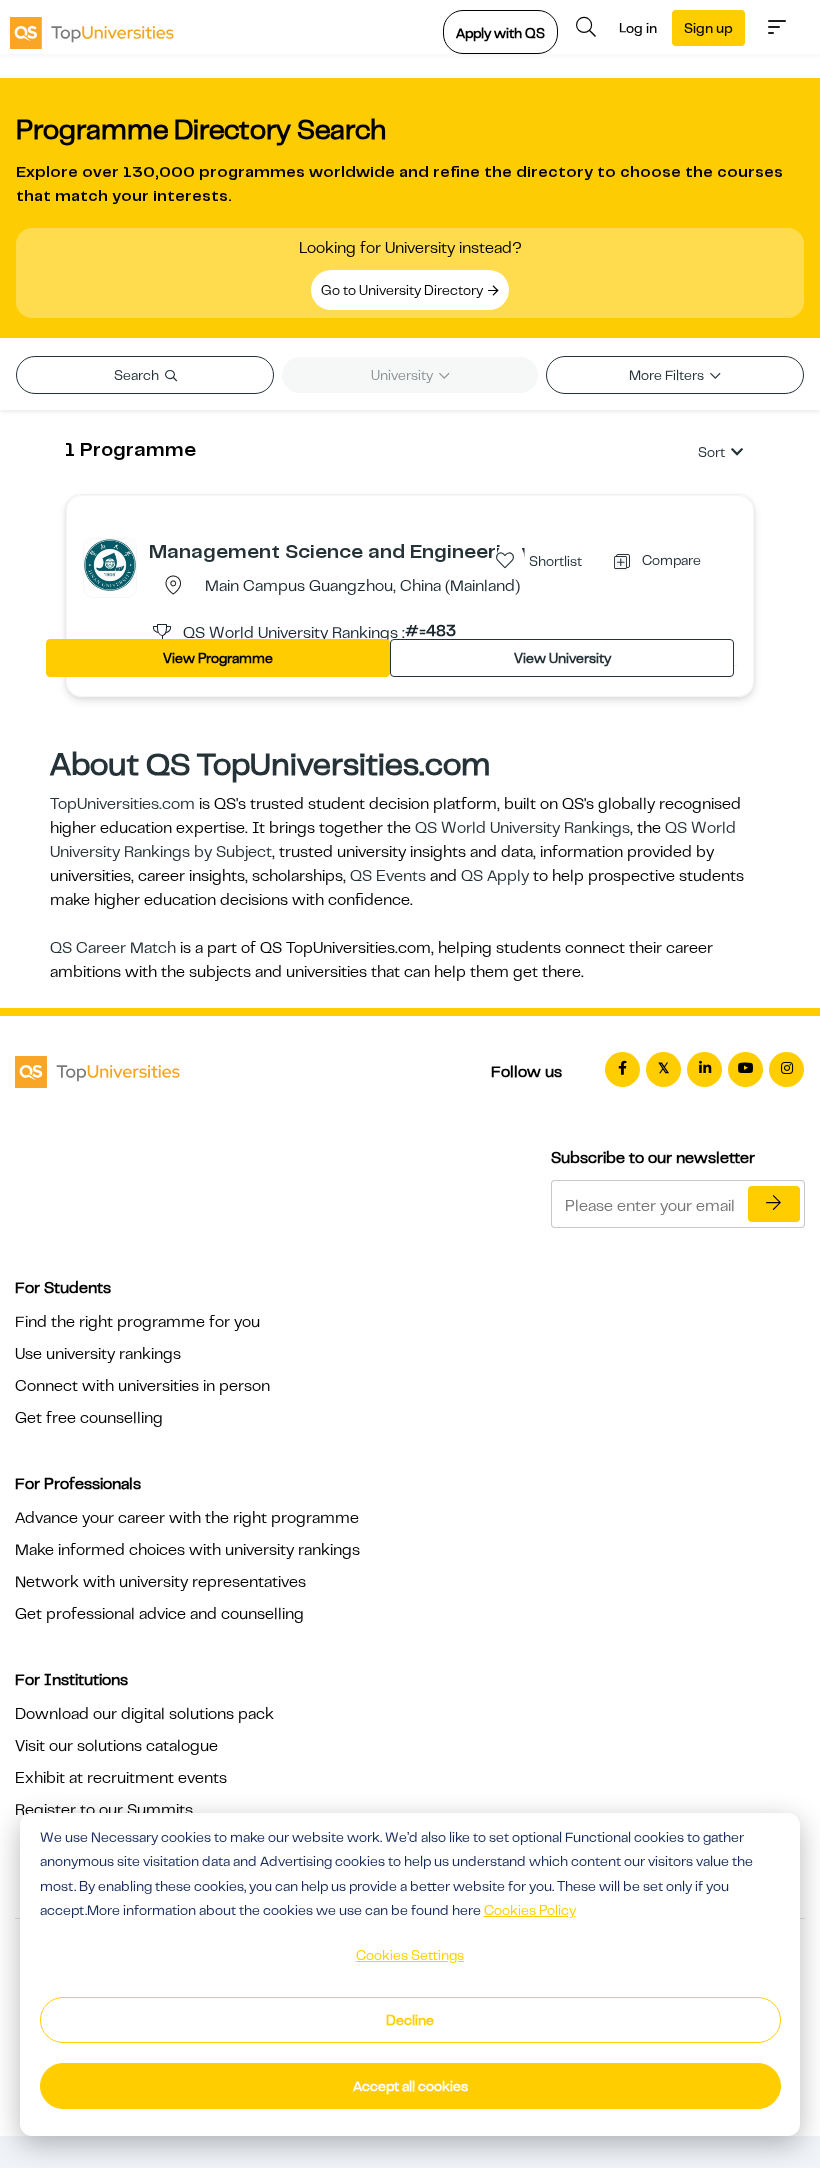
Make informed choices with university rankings (187, 1550)
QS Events (388, 876)
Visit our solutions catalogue (116, 1746)
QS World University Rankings (522, 828)
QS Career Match (113, 948)
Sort (711, 452)
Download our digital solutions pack (144, 1714)
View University (562, 658)
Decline (410, 2020)
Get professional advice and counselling (159, 1614)
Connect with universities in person (142, 1386)
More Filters (668, 375)
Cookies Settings (410, 1955)
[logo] (92, 27)
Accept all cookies (410, 2086)
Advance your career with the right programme (187, 1518)
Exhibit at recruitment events (121, 1778)
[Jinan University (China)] (110, 564)
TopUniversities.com (122, 804)
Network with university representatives (160, 1582)
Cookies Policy (530, 1910)
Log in (638, 28)
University (403, 375)
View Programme (218, 658)
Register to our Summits (104, 1810)
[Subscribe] (774, 1204)
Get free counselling (89, 1418)
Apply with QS (500, 33)
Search (138, 375)
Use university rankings (98, 1354)
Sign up (708, 28)
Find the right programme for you (137, 1322)
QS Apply (495, 876)
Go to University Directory (403, 290)
